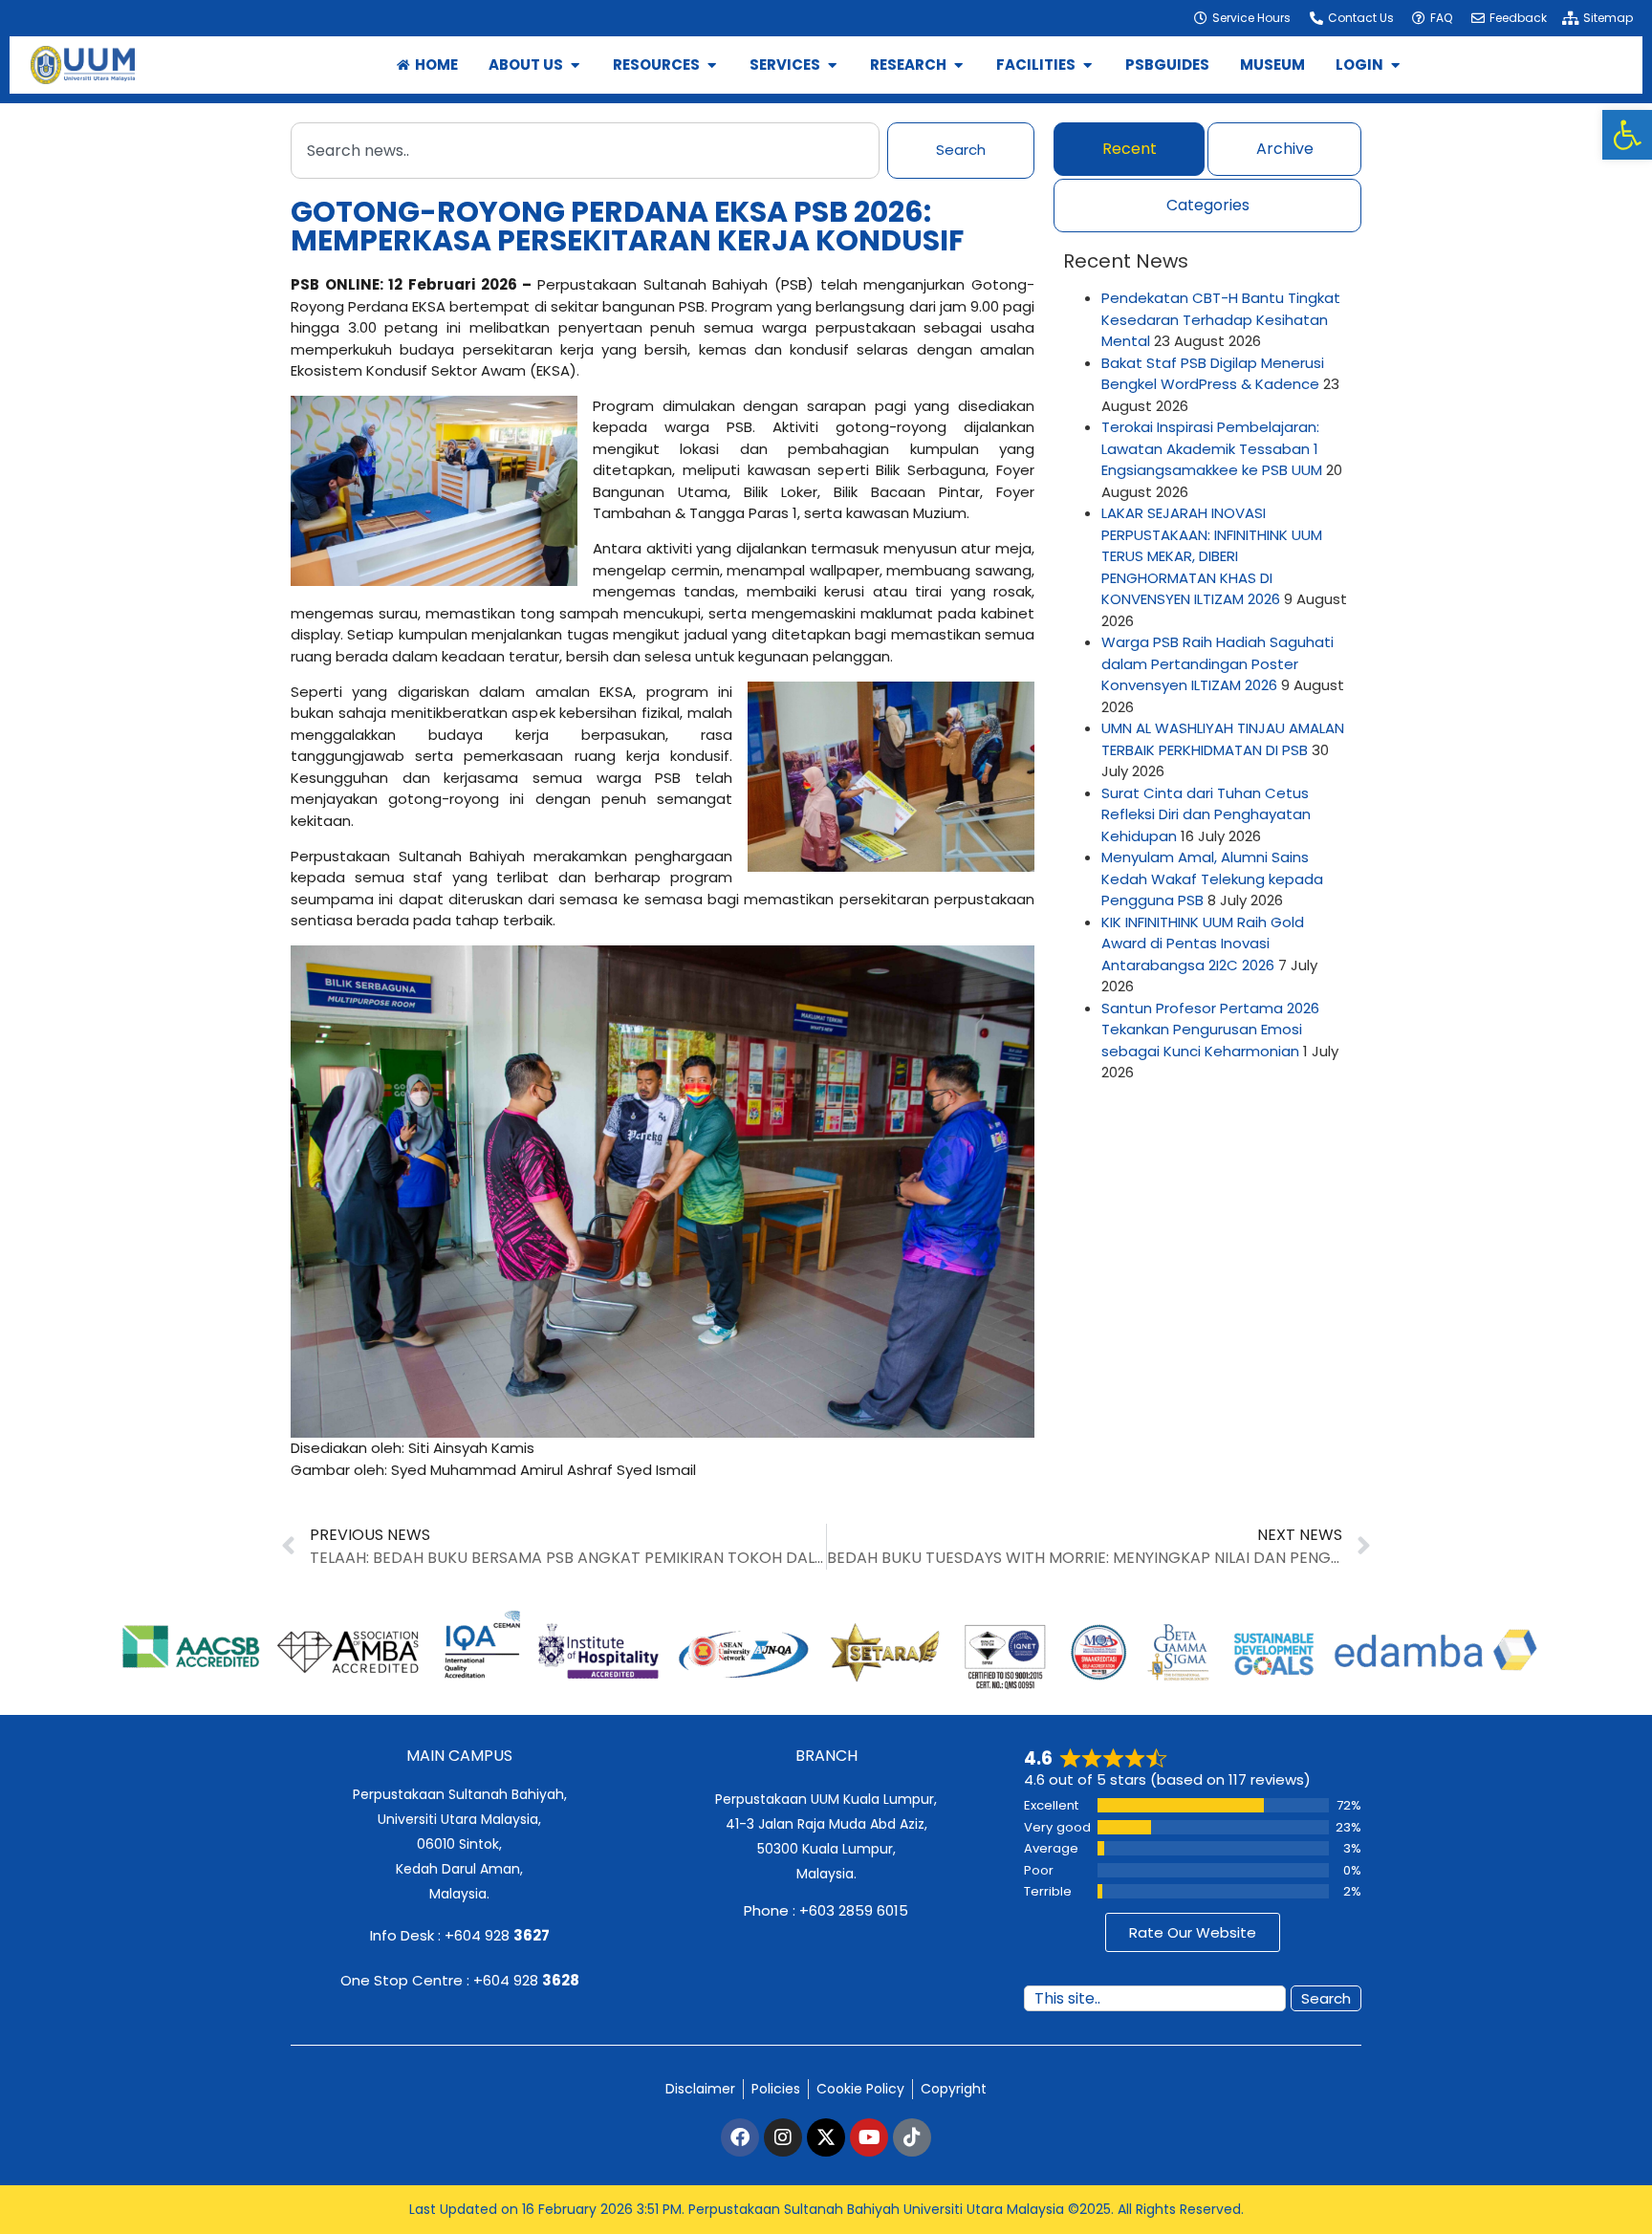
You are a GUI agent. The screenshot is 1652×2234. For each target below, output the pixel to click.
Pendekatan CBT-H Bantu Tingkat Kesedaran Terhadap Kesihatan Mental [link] (1221, 319)
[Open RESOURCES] (712, 65)
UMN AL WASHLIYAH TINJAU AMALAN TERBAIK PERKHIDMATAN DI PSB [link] (1223, 739)
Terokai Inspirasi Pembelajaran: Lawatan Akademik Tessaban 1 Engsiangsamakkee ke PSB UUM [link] (1212, 448)
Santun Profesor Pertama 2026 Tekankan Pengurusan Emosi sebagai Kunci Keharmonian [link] (1210, 1030)
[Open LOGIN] (1395, 65)
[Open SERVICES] (832, 65)
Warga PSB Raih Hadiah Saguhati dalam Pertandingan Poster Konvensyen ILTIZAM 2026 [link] (1217, 663)
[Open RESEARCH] (958, 65)
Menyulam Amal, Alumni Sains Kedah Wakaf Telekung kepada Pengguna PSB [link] (1212, 878)
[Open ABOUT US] (575, 65)
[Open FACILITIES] (1087, 65)
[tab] (1129, 149)
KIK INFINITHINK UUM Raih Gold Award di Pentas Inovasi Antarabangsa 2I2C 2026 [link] (1203, 943)
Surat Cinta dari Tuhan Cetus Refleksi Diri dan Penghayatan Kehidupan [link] (1206, 814)
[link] (1627, 135)
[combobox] (585, 151)
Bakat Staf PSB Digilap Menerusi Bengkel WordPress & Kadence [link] (1213, 374)
